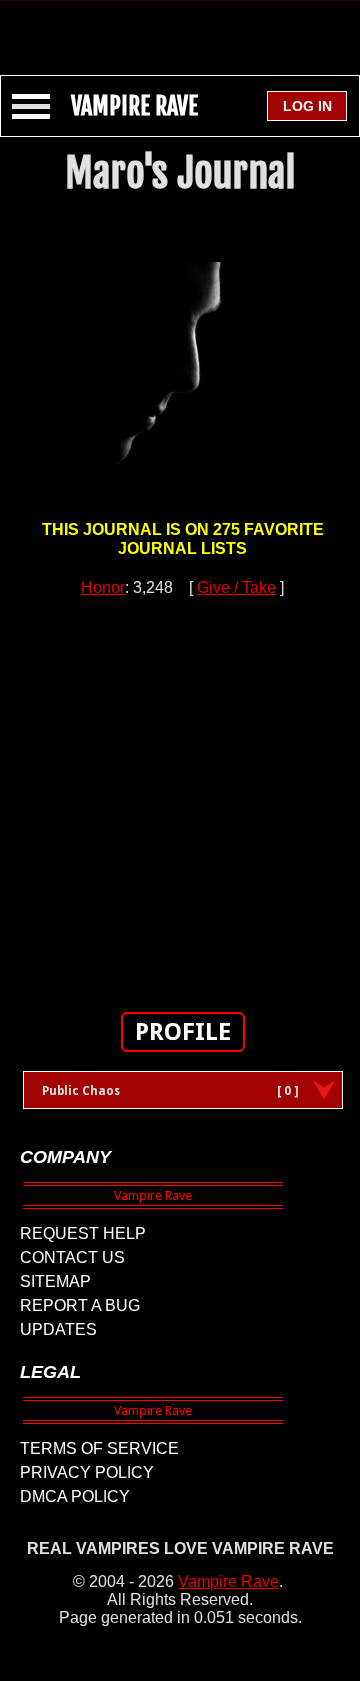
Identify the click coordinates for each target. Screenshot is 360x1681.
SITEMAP (55, 1281)
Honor (103, 587)
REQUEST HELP (83, 1233)
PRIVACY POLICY (87, 1472)
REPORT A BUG (80, 1305)
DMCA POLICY (75, 1496)
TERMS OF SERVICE (99, 1448)
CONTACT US (72, 1257)
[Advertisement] (180, 28)
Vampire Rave (228, 1581)
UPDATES (58, 1329)
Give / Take (236, 587)
